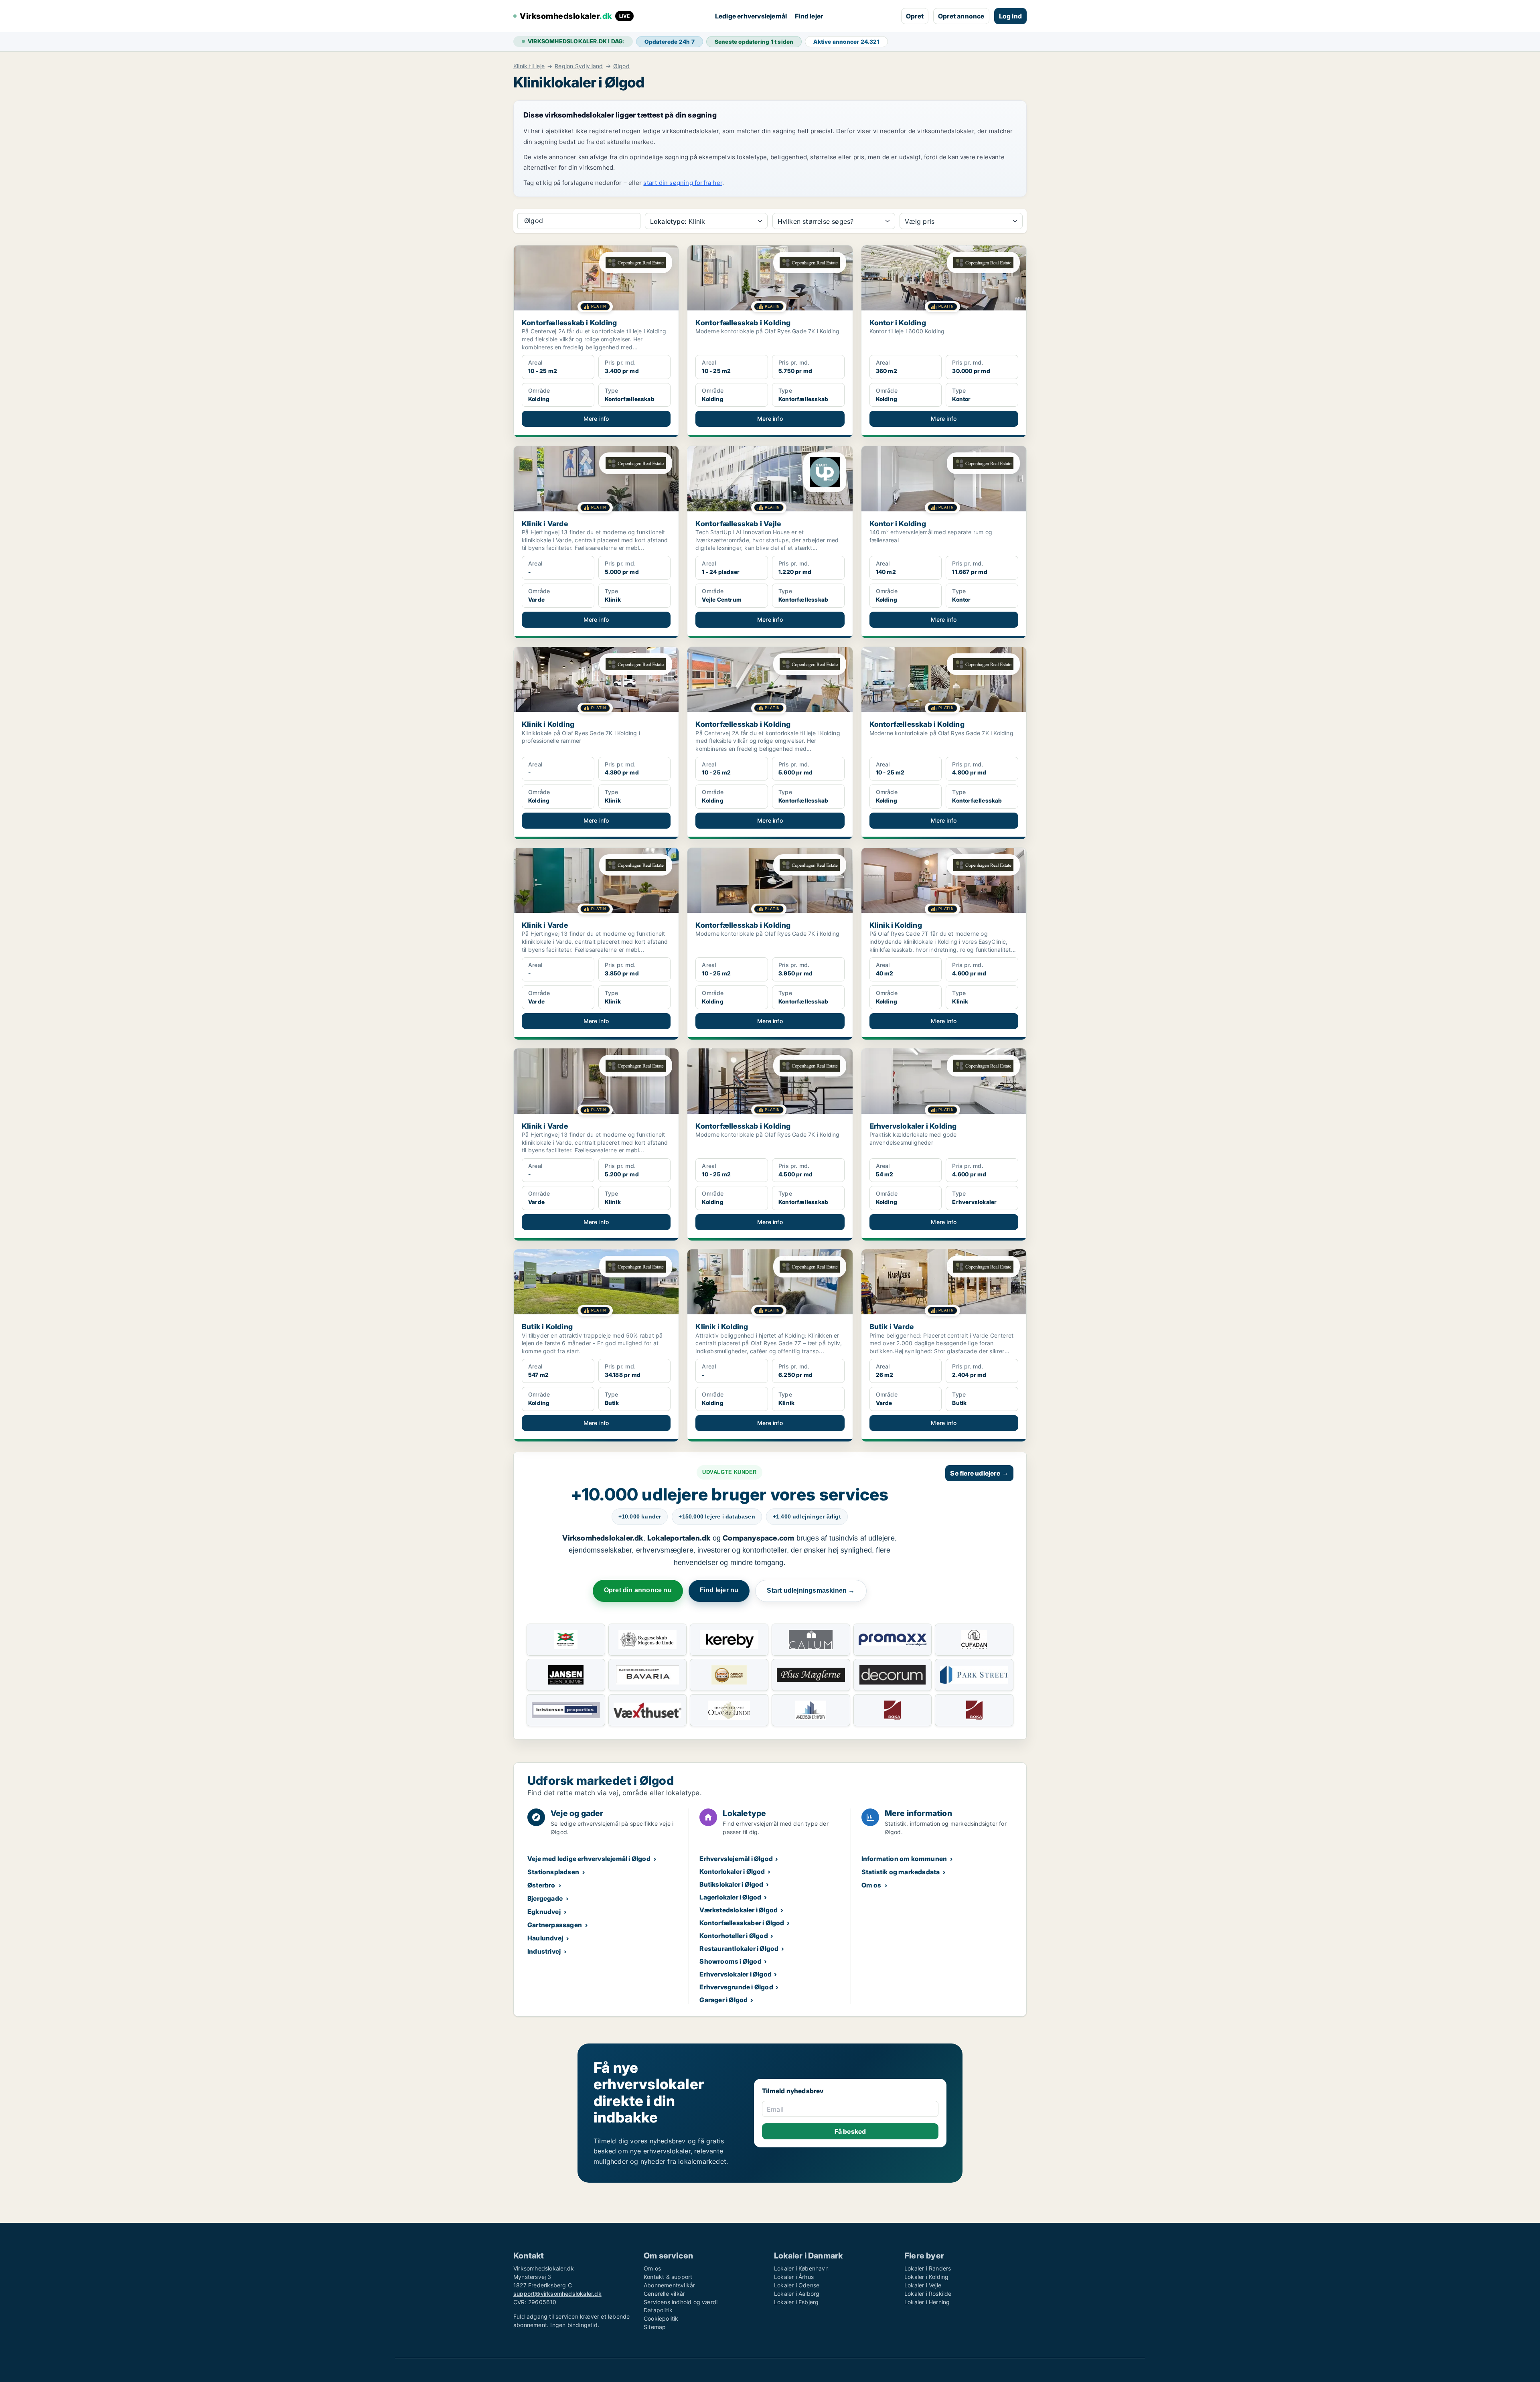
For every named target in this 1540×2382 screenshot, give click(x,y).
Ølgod (621, 66)
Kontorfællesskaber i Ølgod (742, 1923)
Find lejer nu (719, 1590)
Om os (871, 1885)
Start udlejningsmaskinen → (811, 1590)
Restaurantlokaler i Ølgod (739, 1948)
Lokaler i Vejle (923, 2285)
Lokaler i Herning (927, 2302)
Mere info (596, 419)
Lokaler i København (801, 2268)
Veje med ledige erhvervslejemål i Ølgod (589, 1859)
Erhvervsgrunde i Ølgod (736, 1987)
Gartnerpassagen (555, 1925)
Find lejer (809, 16)
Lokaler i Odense (797, 2285)
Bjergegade (545, 1898)
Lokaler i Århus (794, 2277)
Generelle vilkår (664, 2294)
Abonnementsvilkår (669, 2285)
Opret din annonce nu (638, 1590)
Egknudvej (544, 1912)
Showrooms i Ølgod (730, 1961)
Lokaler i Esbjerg (796, 2302)
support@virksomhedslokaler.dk (557, 2294)
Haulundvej (545, 1938)
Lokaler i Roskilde (928, 2294)
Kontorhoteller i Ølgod (734, 1936)
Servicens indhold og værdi (681, 2302)
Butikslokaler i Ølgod (731, 1884)
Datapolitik (658, 2310)
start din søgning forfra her (683, 183)
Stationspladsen (553, 1872)
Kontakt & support (668, 2277)
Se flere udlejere (979, 1473)
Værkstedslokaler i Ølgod (739, 1910)
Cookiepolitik (661, 2318)
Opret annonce (961, 16)
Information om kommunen (904, 1859)
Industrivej (544, 1951)
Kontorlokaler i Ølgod (732, 1871)
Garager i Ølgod (723, 2000)
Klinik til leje (529, 66)
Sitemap (655, 2327)
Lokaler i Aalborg (797, 2294)
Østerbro (541, 1885)
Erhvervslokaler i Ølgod (736, 1974)
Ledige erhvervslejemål (751, 16)
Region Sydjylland (579, 66)
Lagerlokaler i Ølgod (730, 1897)
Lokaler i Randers (928, 2268)
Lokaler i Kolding (926, 2277)
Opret (915, 16)
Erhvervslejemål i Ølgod (736, 1859)
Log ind (1010, 16)
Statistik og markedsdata (901, 1872)
